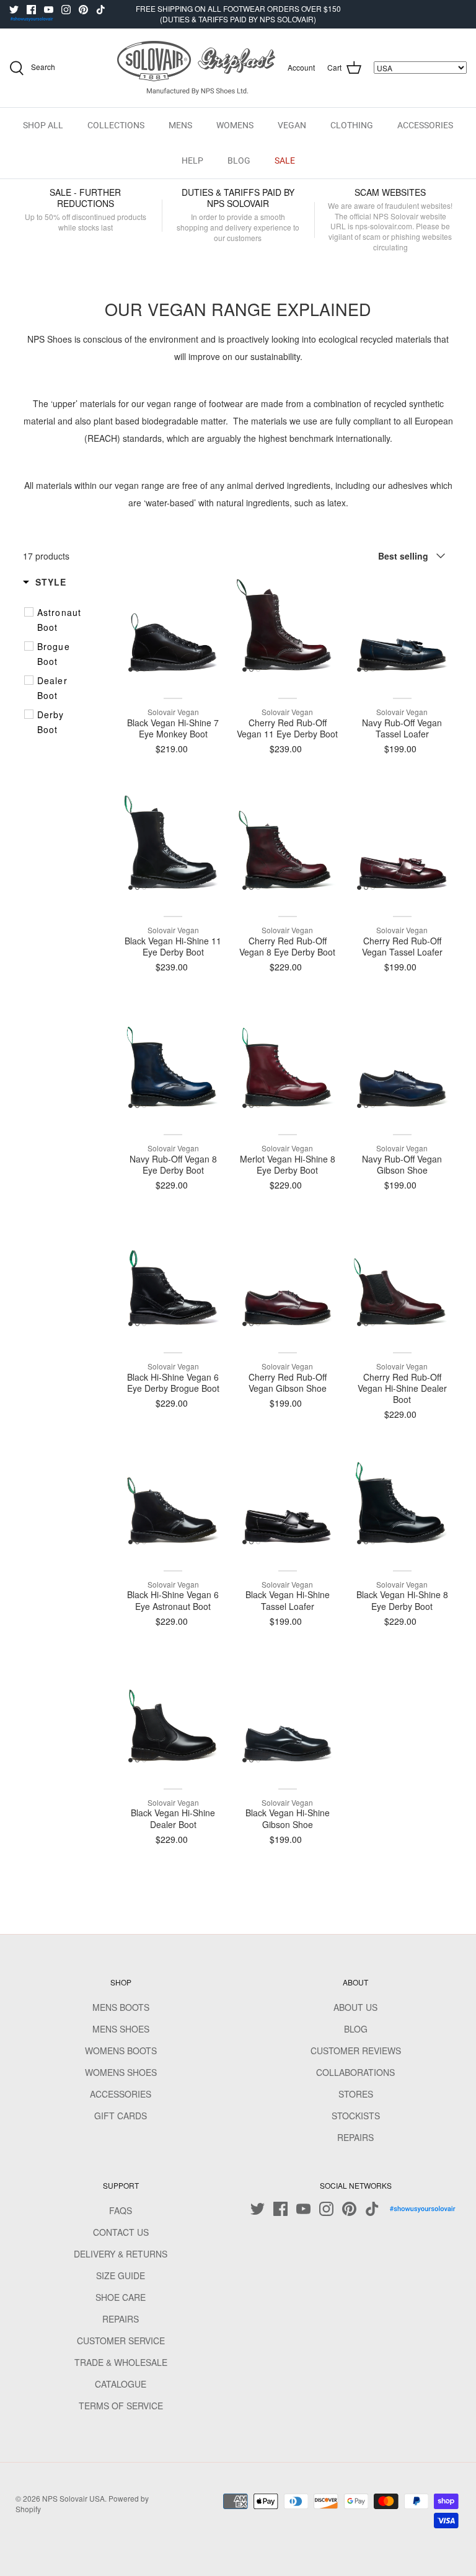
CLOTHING (352, 125)
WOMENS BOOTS (121, 2051)
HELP (192, 160)
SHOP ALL (43, 125)
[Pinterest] (83, 10)
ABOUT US (355, 2007)
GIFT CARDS (121, 2116)
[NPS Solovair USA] (196, 68)
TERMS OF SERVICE (121, 2406)
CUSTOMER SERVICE (121, 2341)
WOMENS (235, 125)
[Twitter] (14, 10)
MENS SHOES (121, 2029)
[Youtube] (49, 10)
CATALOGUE (121, 2384)
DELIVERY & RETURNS (121, 2254)
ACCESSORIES (425, 125)
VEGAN (292, 125)
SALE (285, 160)
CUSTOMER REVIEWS (356, 2051)
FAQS (121, 2210)
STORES (356, 2094)
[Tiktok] (101, 10)
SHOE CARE (121, 2297)
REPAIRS (355, 2137)
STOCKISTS (356, 2116)
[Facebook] (31, 10)
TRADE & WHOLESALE (121, 2362)
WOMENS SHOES (121, 2072)
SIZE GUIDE (121, 2275)
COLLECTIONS (116, 125)
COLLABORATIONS (355, 2072)
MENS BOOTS (121, 2007)
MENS (180, 125)
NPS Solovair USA (73, 2498)
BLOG (239, 160)
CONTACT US (121, 2232)
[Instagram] (66, 10)
